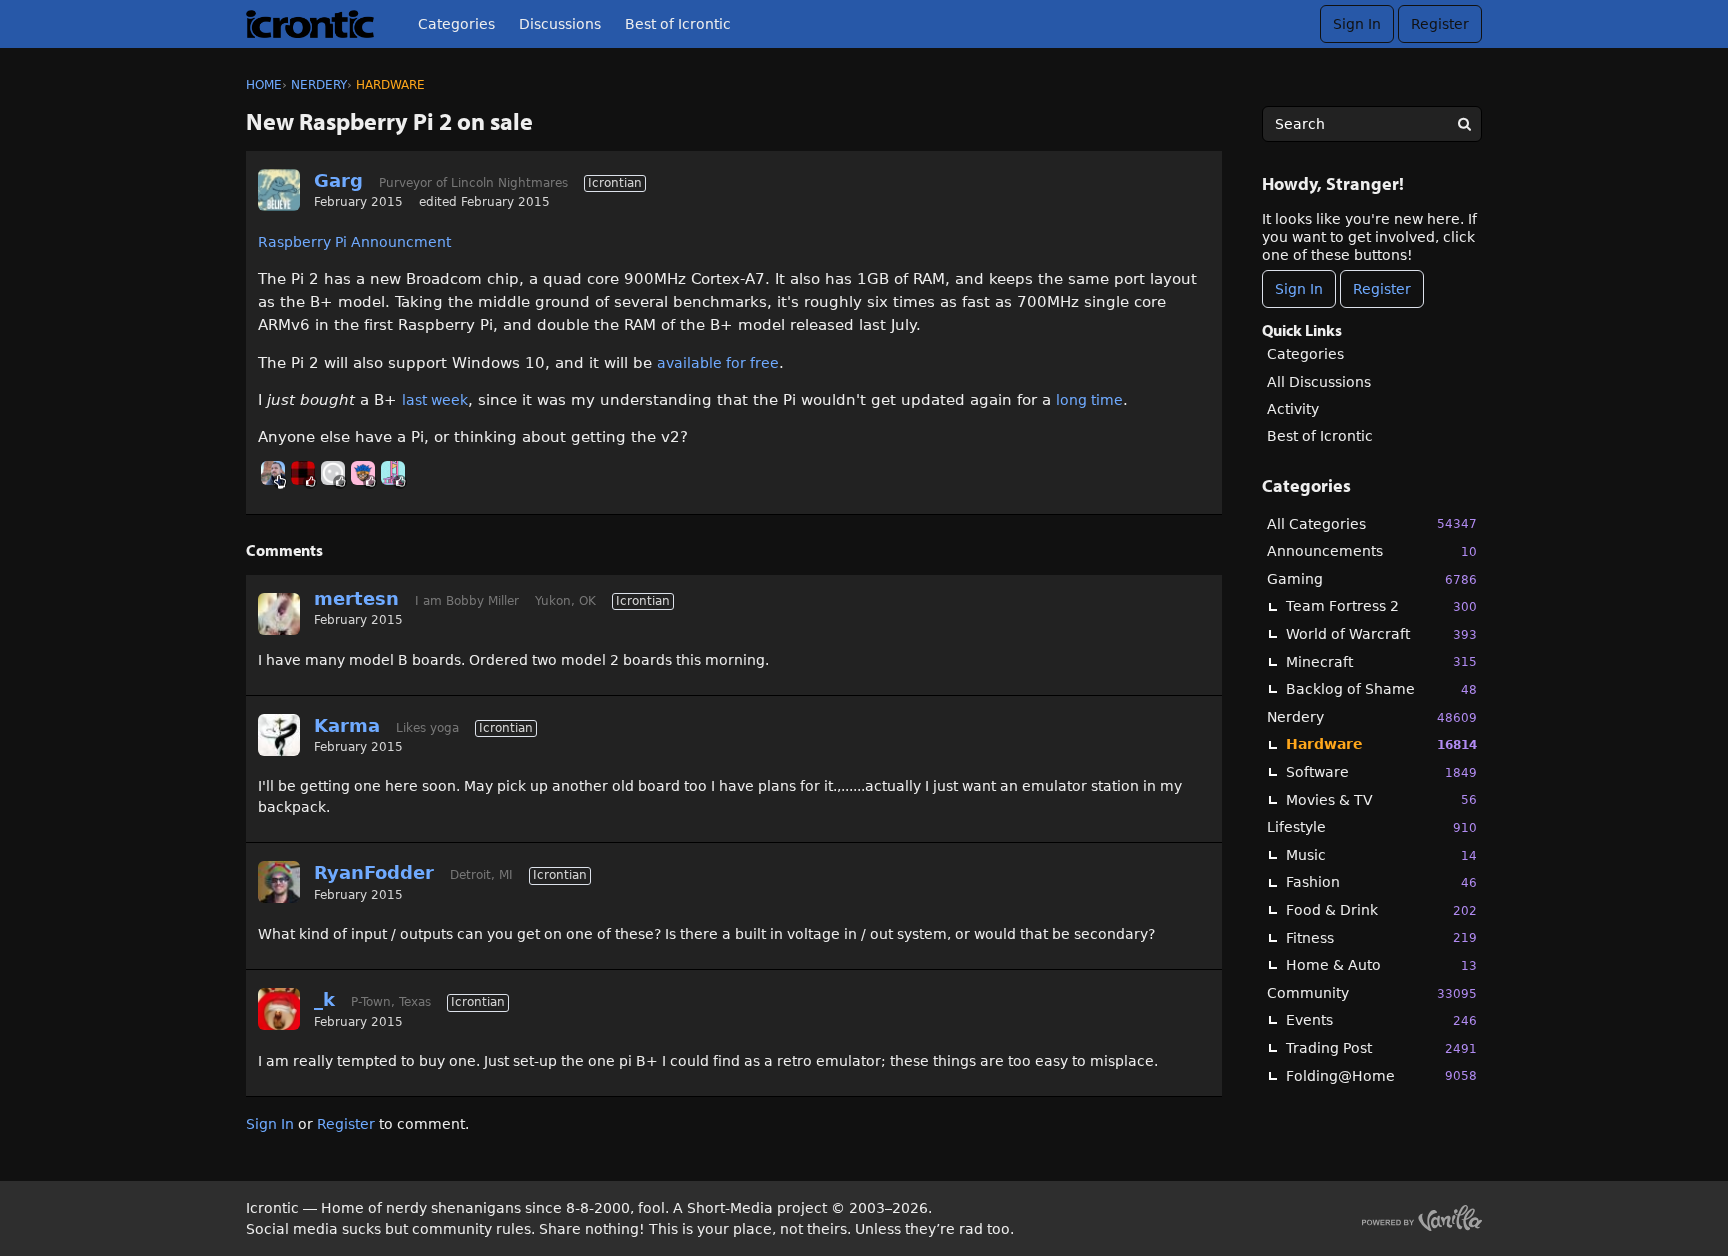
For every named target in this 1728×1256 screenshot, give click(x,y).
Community (1372, 993)
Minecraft (1381, 662)
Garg (338, 180)
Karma (347, 725)
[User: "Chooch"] (363, 473)
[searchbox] (1372, 124)
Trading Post (1381, 1048)
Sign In (1357, 24)
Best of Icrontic (678, 24)
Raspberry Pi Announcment (354, 242)
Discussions (560, 24)
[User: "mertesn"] (279, 614)
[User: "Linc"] (273, 473)
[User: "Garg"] (279, 190)
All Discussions (1319, 382)
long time (1089, 400)
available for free (718, 363)
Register (1440, 24)
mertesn (356, 598)
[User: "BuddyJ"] (303, 473)
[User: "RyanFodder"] (279, 882)
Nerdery (1372, 717)
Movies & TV (1381, 800)
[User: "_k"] (279, 1009)
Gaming (1372, 579)
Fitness (1381, 938)
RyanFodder (374, 872)
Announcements (1372, 551)
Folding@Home (1381, 1076)
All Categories (1372, 524)
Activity (1293, 409)
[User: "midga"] (393, 473)
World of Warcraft (1381, 634)
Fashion (1381, 882)
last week (435, 400)
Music (1381, 855)
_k (324, 999)
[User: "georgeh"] (333, 473)
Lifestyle (1372, 827)
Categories (456, 24)
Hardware (1381, 744)
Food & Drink (1381, 910)
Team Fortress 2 (1381, 606)
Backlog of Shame (1381, 689)
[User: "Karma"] (279, 735)
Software (1381, 772)
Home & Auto (1381, 965)
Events (1381, 1020)
